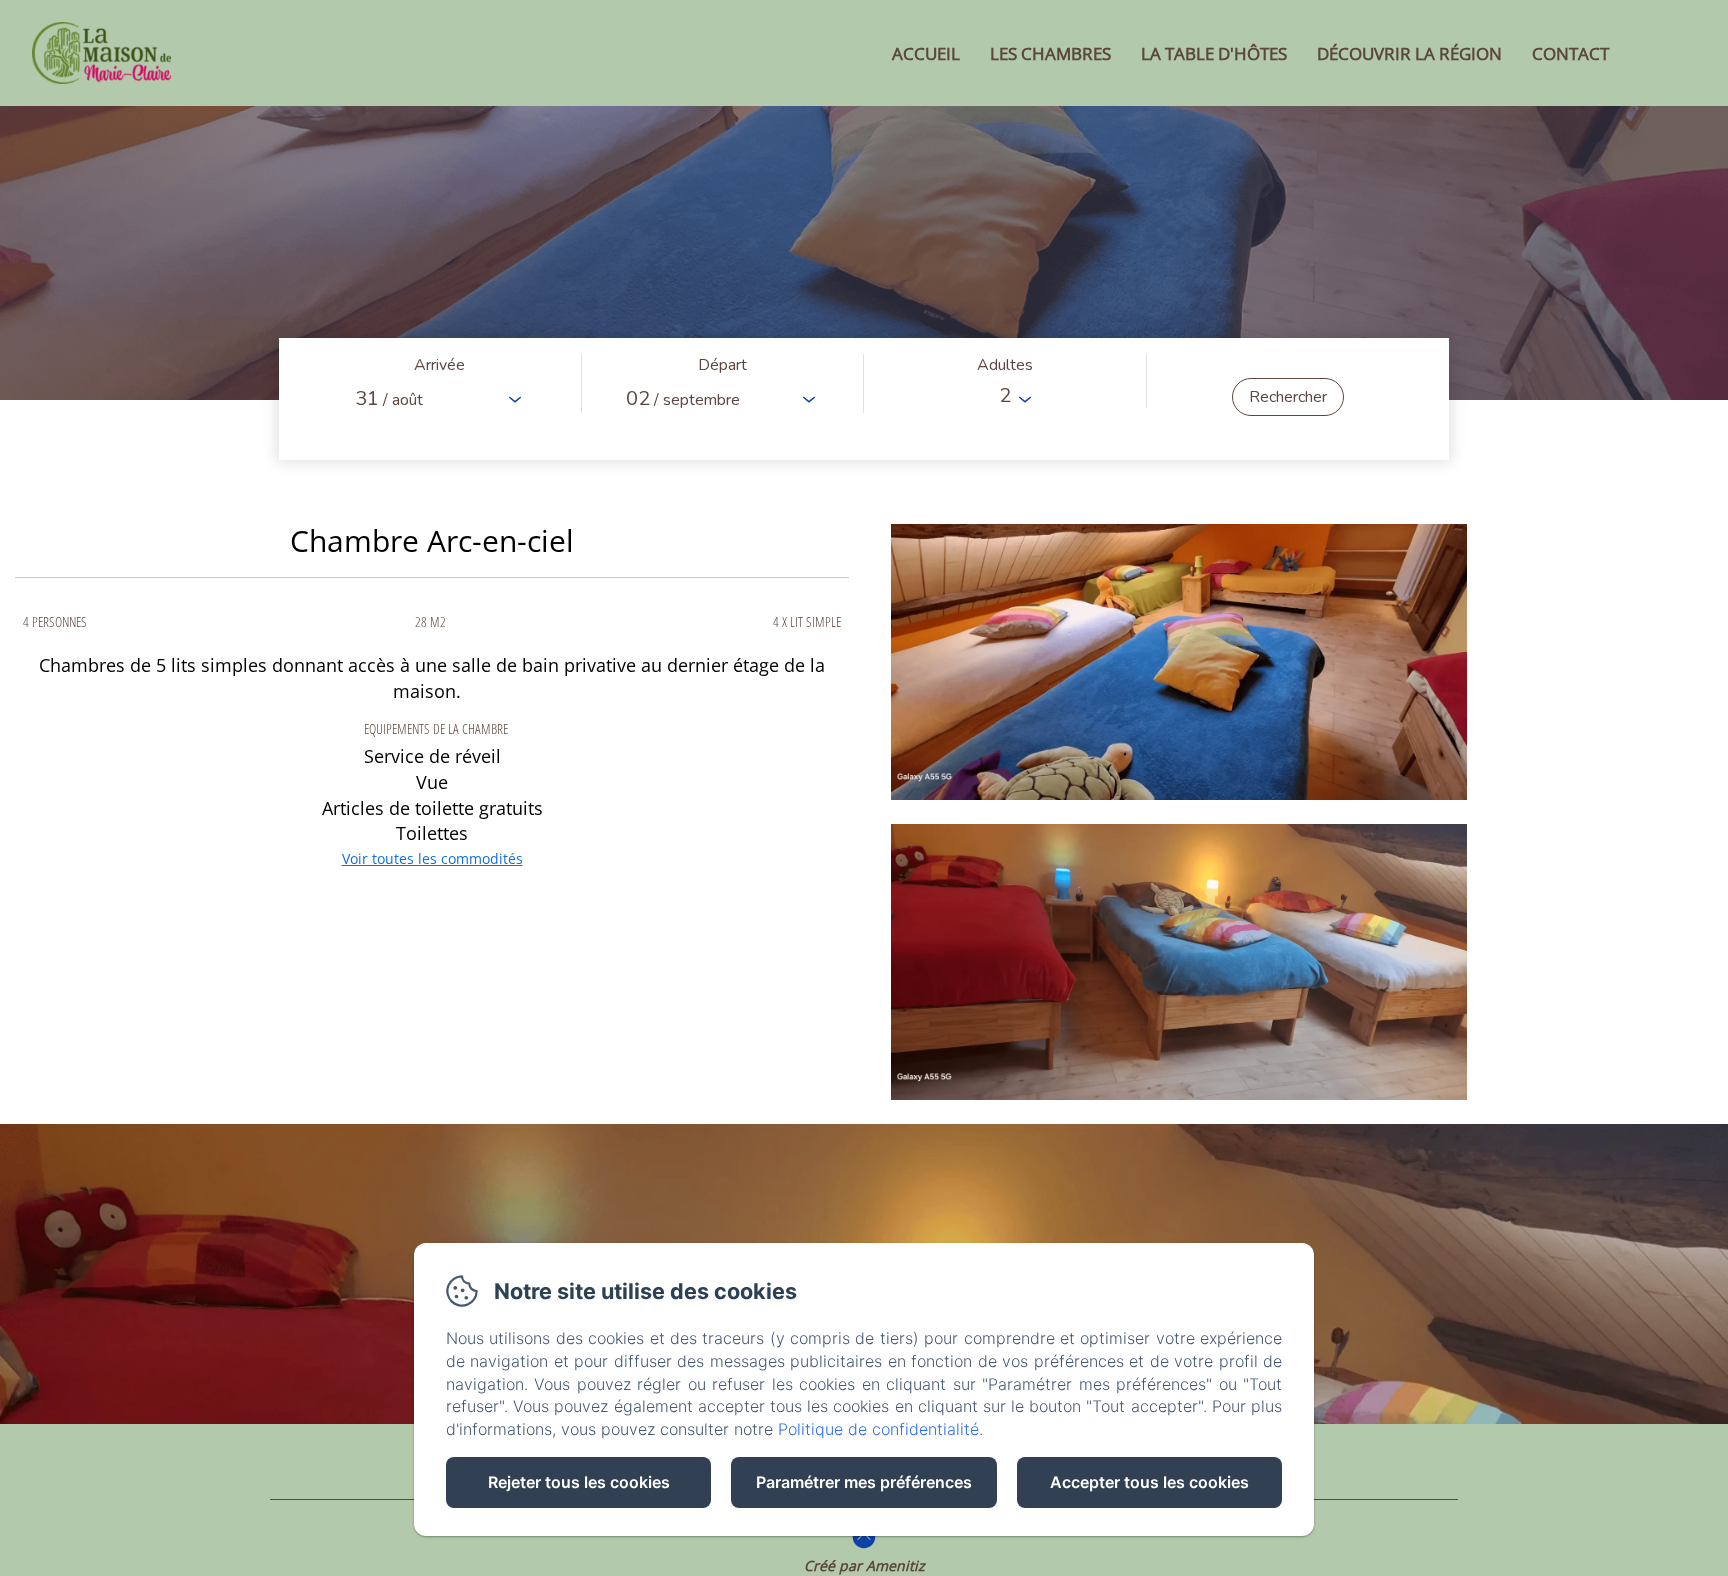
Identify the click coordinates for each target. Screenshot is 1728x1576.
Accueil (926, 53)
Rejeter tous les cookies (579, 1482)
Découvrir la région (1409, 53)
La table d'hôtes (1214, 53)
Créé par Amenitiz (864, 1565)
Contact (1570, 53)
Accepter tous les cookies (1149, 1482)
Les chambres (1050, 53)
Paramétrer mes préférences (864, 1482)
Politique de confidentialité (878, 1429)
